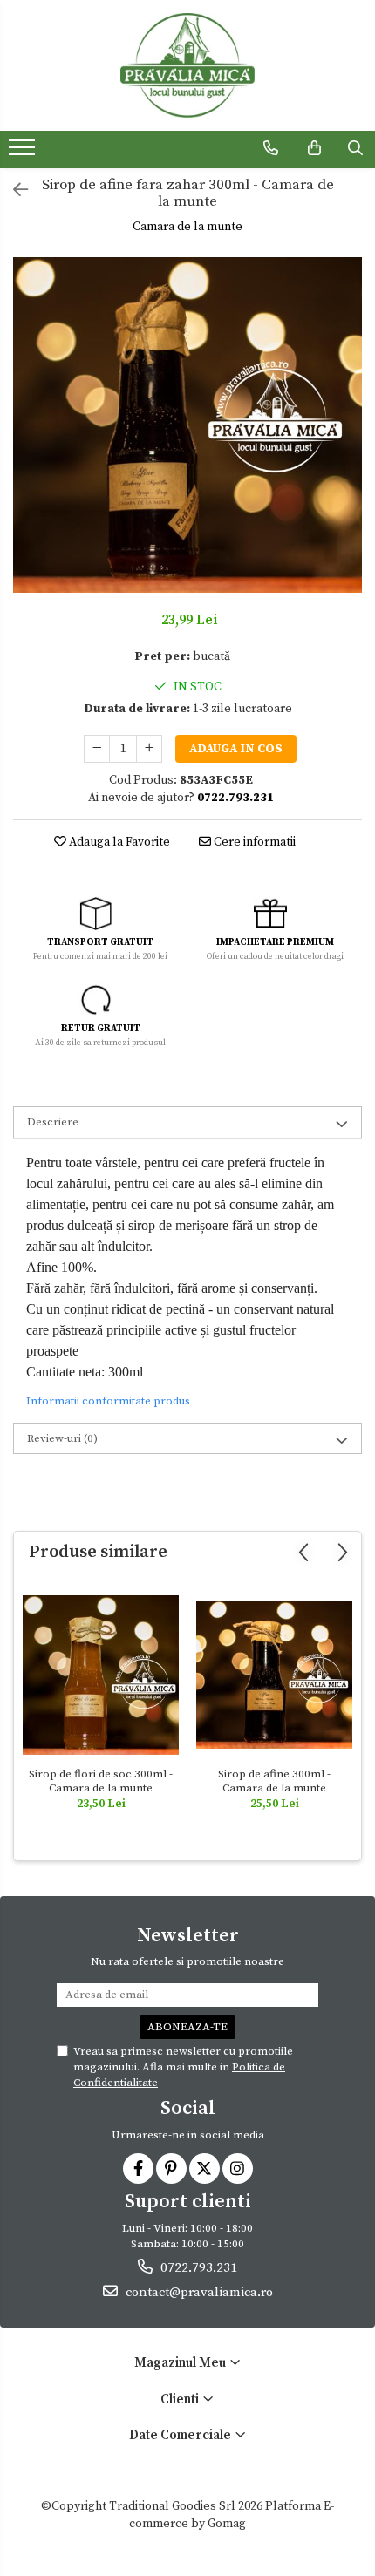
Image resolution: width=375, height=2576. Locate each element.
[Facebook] (138, 2168)
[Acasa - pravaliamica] (187, 65)
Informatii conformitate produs (108, 1401)
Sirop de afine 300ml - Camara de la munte (274, 1781)
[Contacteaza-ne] (271, 148)
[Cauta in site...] (355, 148)
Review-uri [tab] (62, 1438)
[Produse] (24, 153)
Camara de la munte (187, 227)
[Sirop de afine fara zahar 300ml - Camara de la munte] (187, 425)
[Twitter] (205, 2168)
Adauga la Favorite (118, 842)
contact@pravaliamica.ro (198, 2292)
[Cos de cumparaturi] (314, 148)
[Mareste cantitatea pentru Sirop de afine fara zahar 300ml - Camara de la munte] (149, 749)
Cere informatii (253, 842)
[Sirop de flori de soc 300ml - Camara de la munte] (101, 1675)
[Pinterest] (171, 2168)
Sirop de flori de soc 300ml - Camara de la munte (101, 1781)
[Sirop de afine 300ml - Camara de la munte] (274, 1675)
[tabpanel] (187, 425)
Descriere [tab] (53, 1122)
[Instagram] (238, 2168)
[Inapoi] (13, 191)
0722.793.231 (197, 2268)
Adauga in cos (236, 749)
